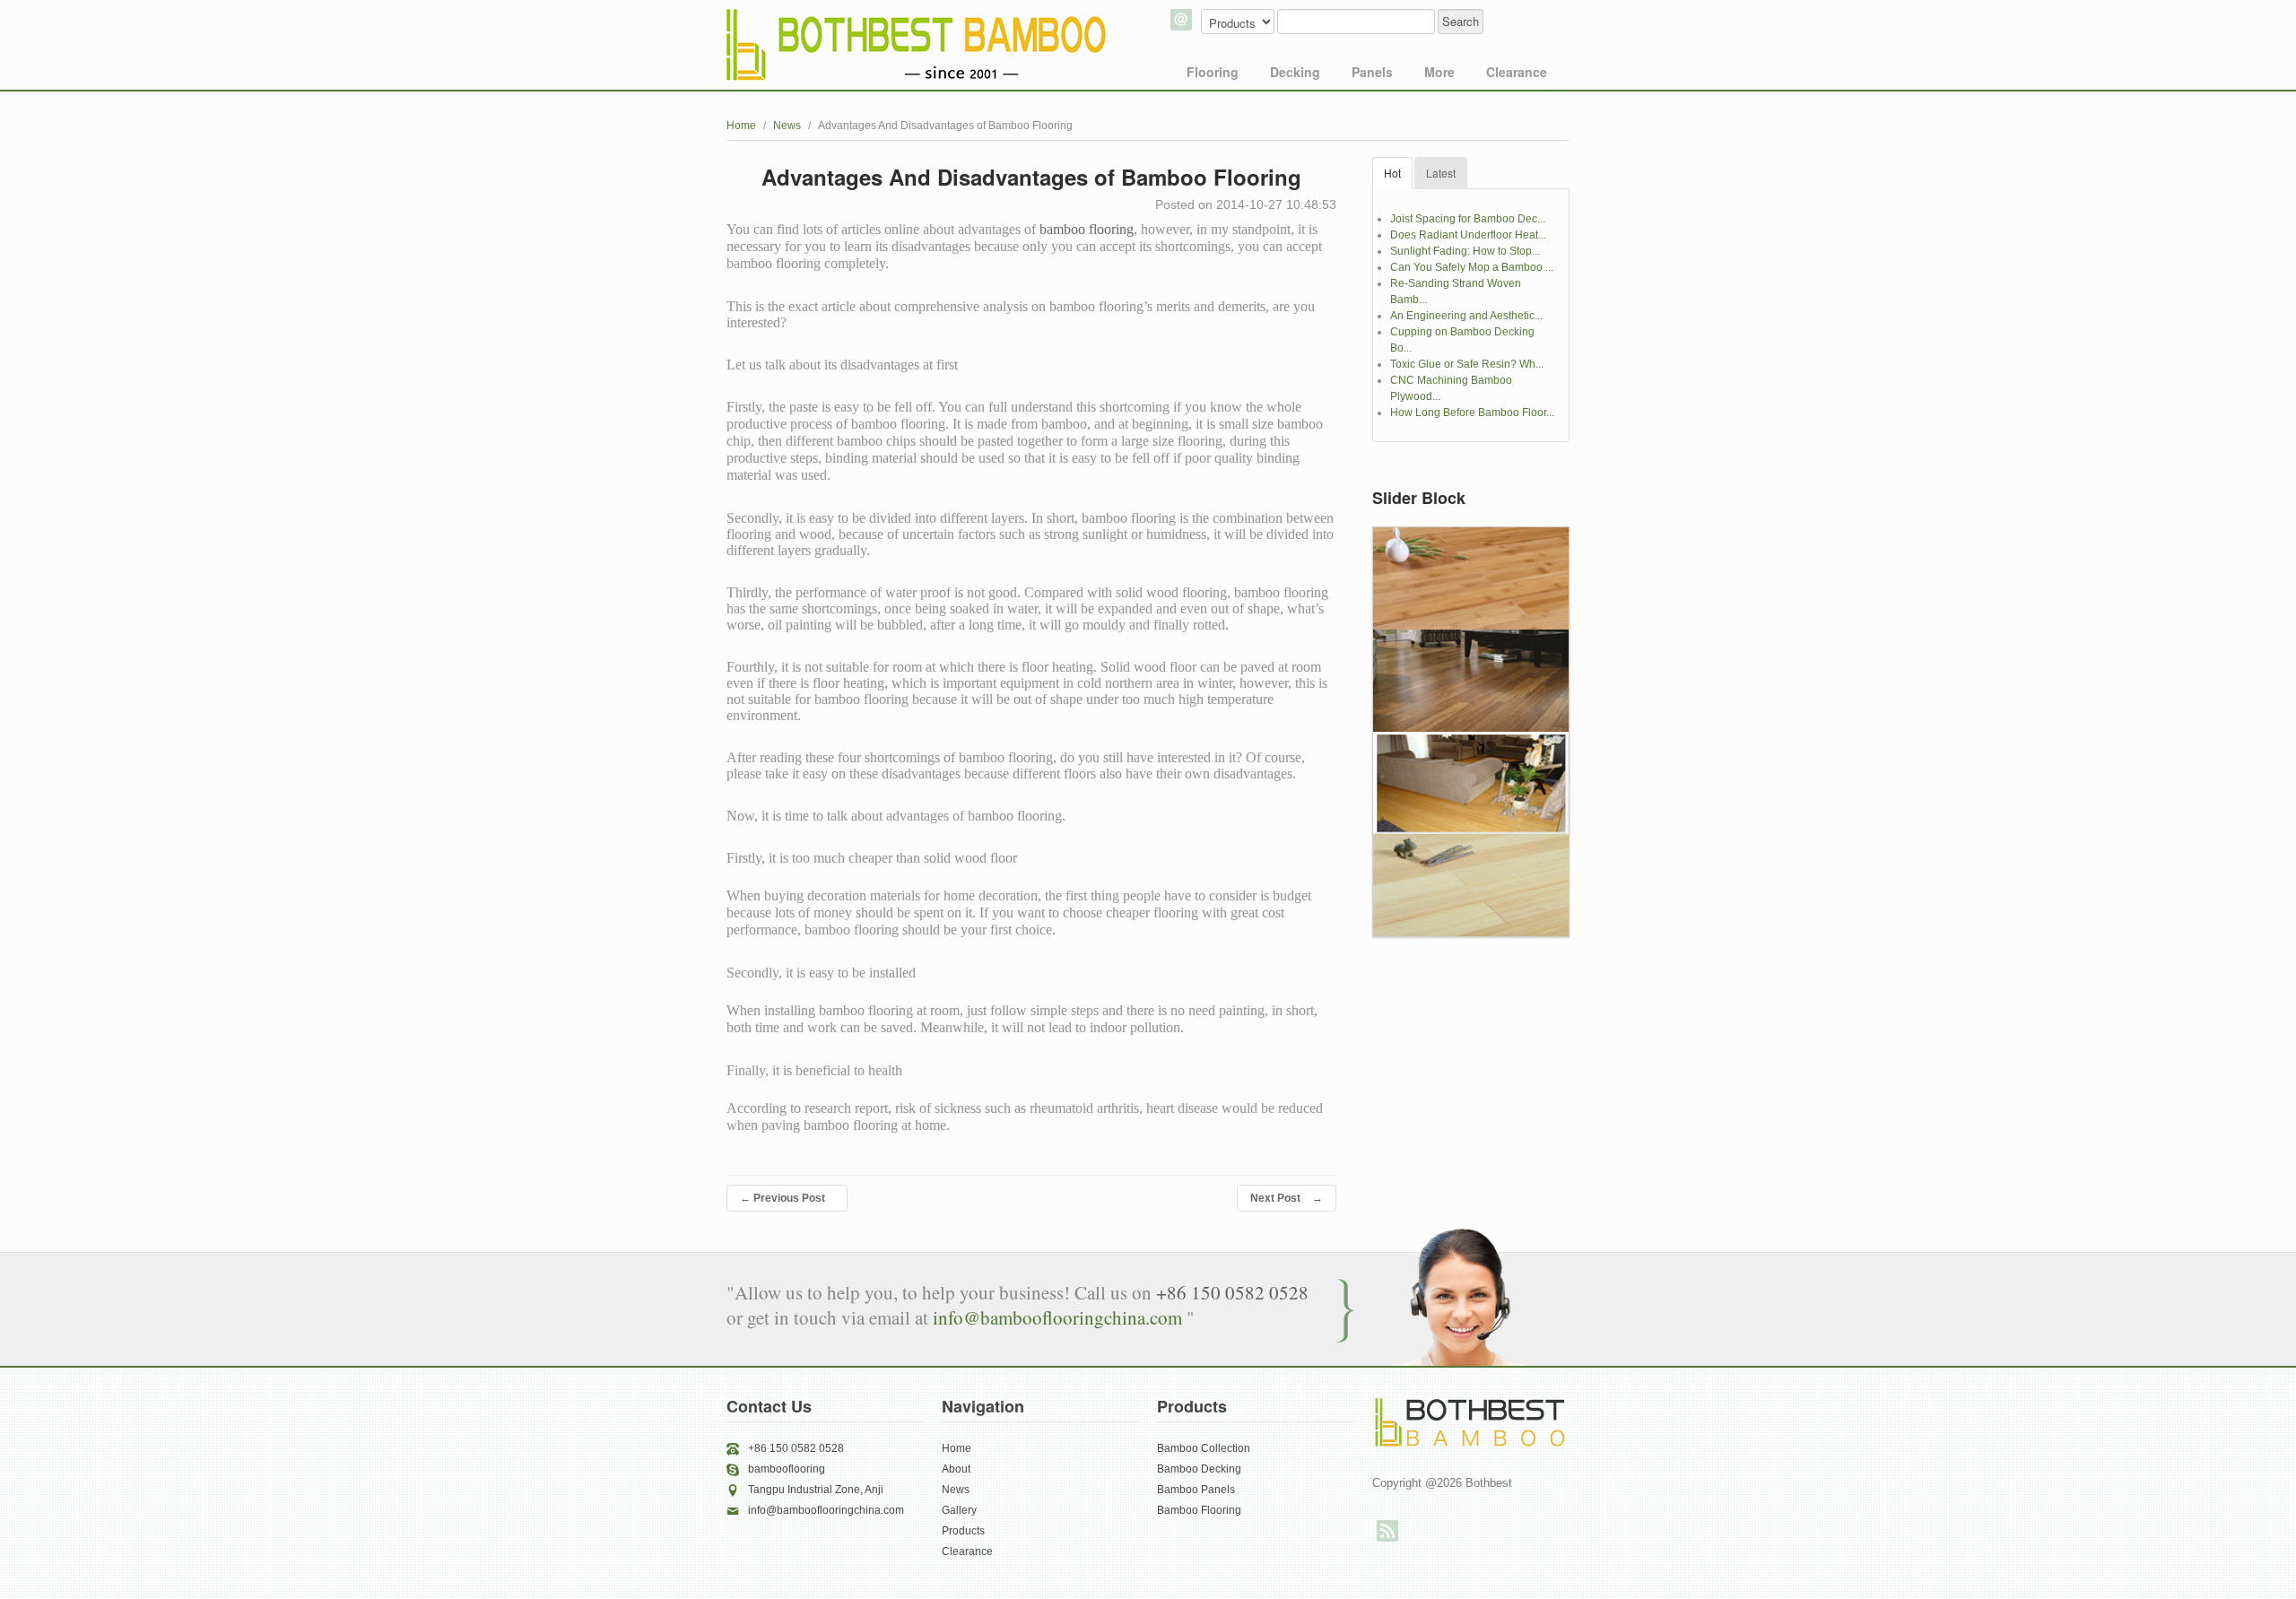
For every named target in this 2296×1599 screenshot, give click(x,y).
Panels (1372, 72)
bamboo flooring (1087, 229)
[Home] (918, 45)
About (956, 1469)
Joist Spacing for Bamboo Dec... (1468, 219)
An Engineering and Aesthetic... (1466, 316)
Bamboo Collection (1204, 1448)
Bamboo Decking (1199, 1469)
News (787, 126)
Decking (1295, 72)
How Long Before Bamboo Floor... (1472, 413)
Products (963, 1531)
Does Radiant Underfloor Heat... (1468, 235)
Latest (1441, 173)
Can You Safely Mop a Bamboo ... (1472, 267)
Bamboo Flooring (1199, 1510)
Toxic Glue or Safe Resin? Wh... (1467, 364)
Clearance (1517, 72)
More (1439, 72)
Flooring (1213, 72)
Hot (1392, 173)
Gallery (959, 1510)
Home (741, 126)
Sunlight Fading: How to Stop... (1465, 251)
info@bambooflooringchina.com (1060, 1317)
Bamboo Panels (1196, 1490)
